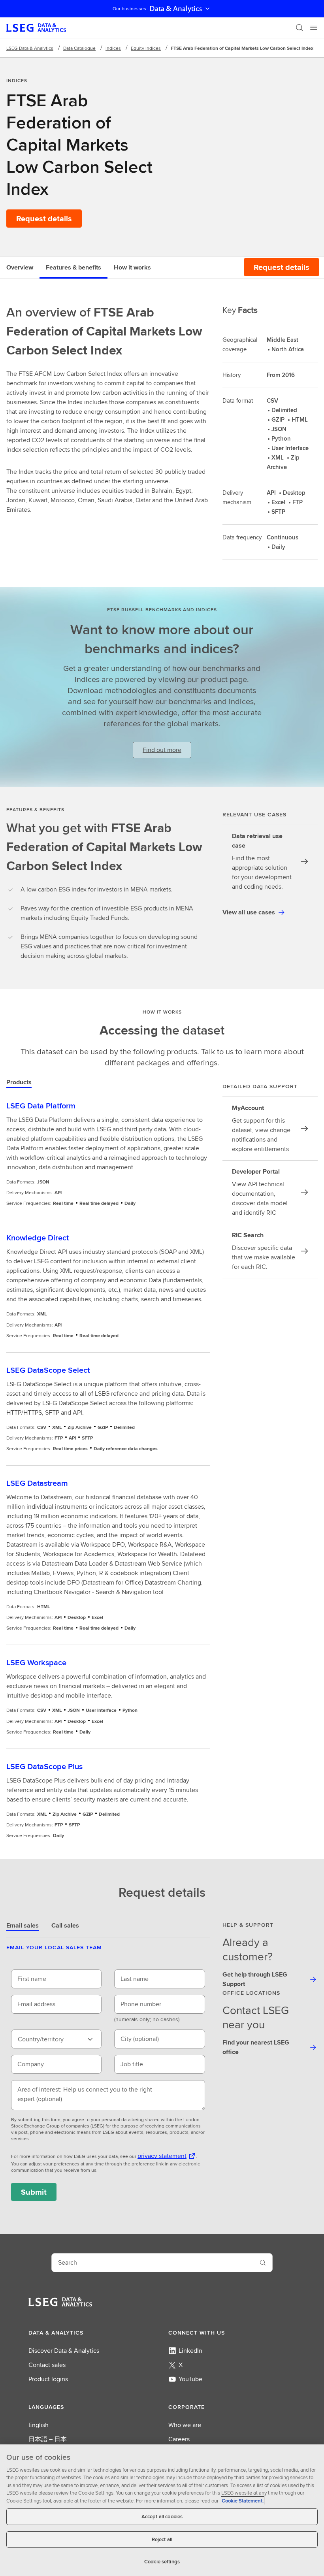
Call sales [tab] (65, 1925)
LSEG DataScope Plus (44, 1766)
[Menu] (314, 28)
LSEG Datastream (37, 1483)
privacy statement (162, 2156)
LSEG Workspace (36, 1662)
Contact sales (47, 2365)
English (39, 2425)
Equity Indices (146, 48)
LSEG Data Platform (41, 1105)
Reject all (162, 2539)
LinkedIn (190, 2351)
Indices (113, 48)
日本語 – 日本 (48, 2439)
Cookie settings (162, 2562)
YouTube (190, 2379)
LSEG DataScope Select (48, 1370)
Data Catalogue (79, 48)
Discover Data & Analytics (64, 2351)
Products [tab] (19, 1082)
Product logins (48, 2379)
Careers (179, 2439)
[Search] (300, 28)
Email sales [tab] (23, 1925)
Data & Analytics (176, 9)
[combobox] (56, 2039)
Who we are (185, 2425)
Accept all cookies (162, 2517)
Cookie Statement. (243, 2501)
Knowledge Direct (38, 1237)
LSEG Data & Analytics (30, 48)
